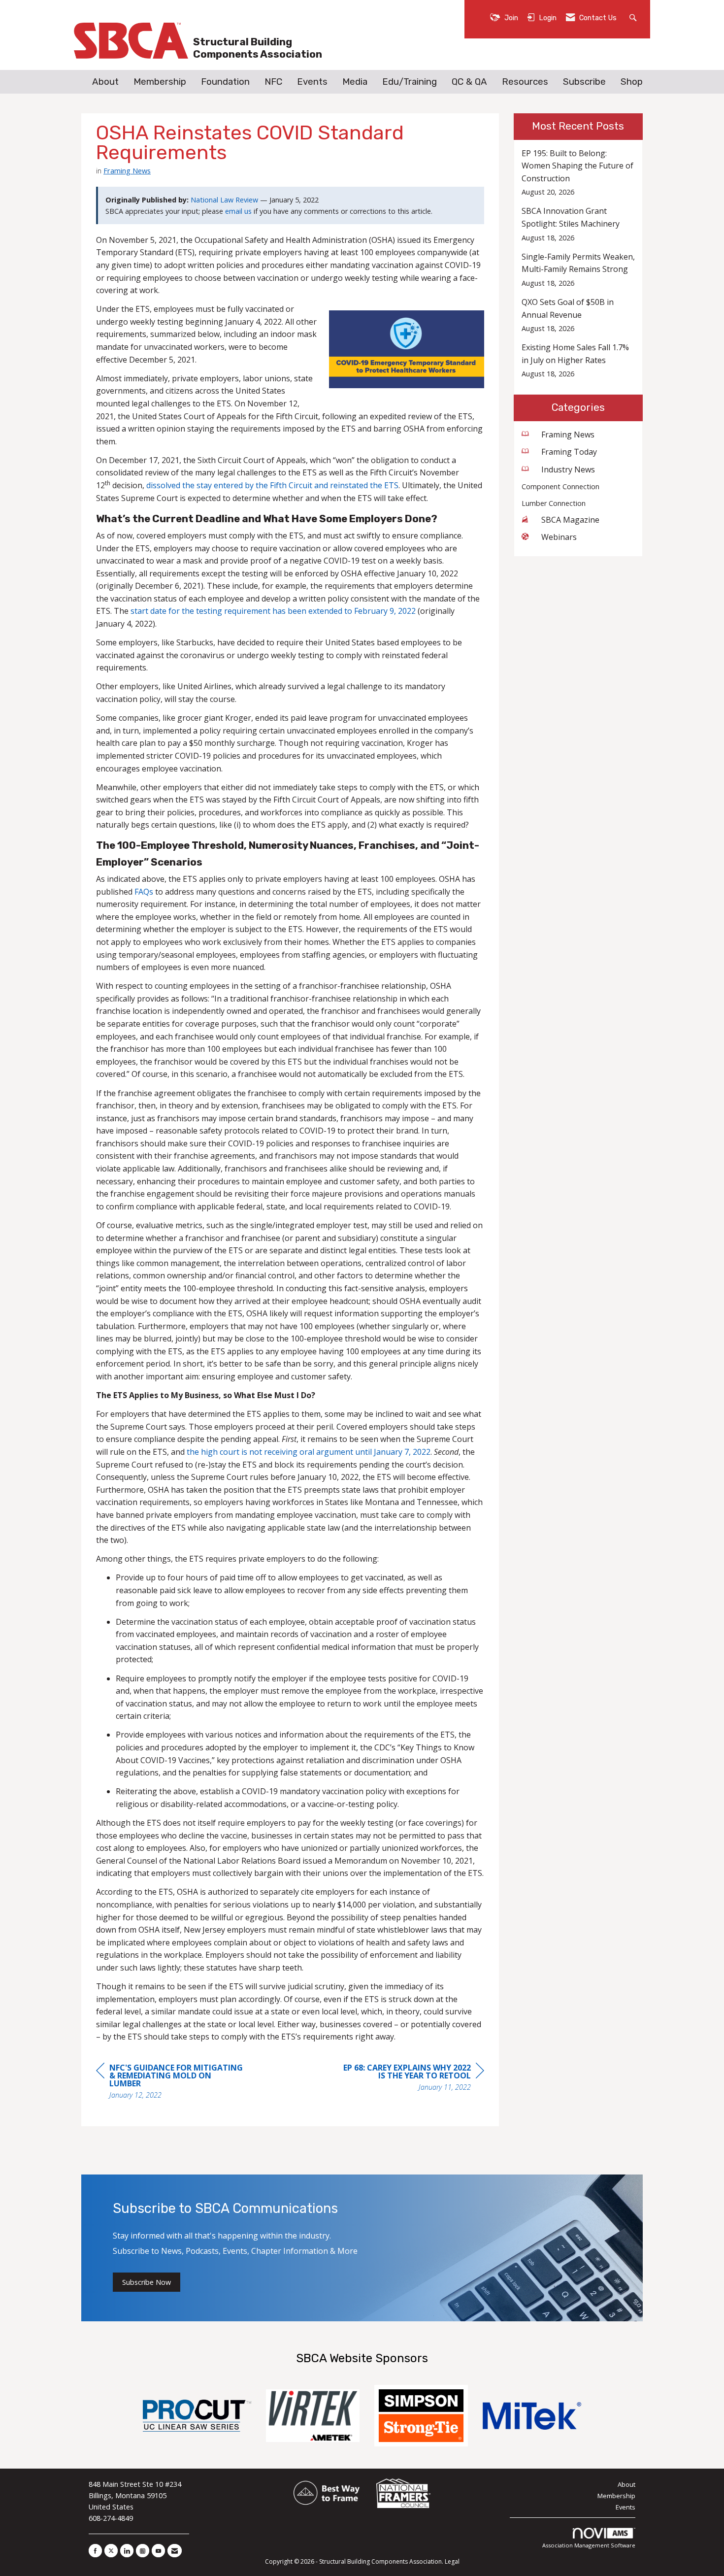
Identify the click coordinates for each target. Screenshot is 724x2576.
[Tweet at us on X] (111, 2551)
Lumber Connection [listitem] (554, 503)
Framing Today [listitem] (569, 452)
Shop (632, 82)
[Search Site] (634, 17)
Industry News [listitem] (568, 469)
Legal (452, 2561)
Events (312, 82)
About (105, 82)
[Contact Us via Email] (175, 2551)
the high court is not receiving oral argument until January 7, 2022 (309, 1452)
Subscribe (584, 82)
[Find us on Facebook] (95, 2551)
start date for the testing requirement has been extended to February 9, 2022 (273, 611)
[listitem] (578, 173)
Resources (525, 82)
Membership (160, 82)
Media (355, 82)
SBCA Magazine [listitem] (570, 520)
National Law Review (224, 200)
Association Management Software (589, 2545)
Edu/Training (410, 82)
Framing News (127, 170)
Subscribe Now (147, 2282)
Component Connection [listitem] (560, 486)
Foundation (225, 82)
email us (238, 211)
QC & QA (469, 82)
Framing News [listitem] (568, 435)
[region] (410, 2079)
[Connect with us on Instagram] (143, 2551)
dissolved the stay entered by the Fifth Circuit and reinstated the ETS (272, 485)
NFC (273, 82)
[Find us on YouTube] (158, 2551)
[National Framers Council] (403, 2494)
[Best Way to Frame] (327, 2494)
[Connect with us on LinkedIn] (127, 2551)
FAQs (144, 892)
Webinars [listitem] (559, 537)
